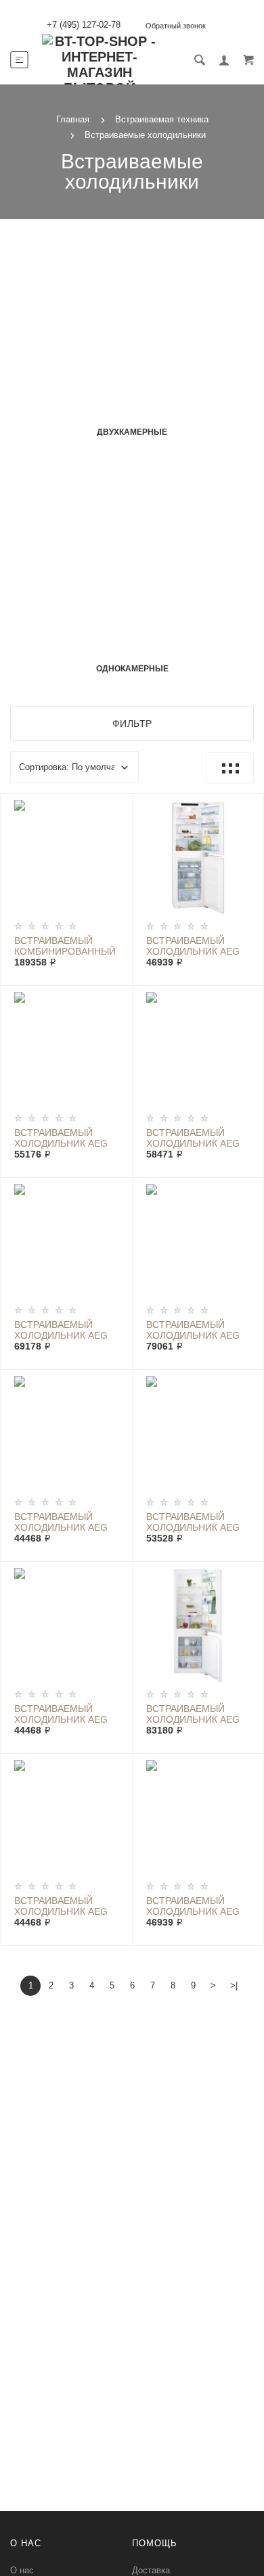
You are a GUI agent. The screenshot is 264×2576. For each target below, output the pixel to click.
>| (234, 1985)
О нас (22, 2570)
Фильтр (132, 723)
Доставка (151, 2570)
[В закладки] (116, 806)
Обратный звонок (176, 26)
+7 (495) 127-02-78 (84, 25)
